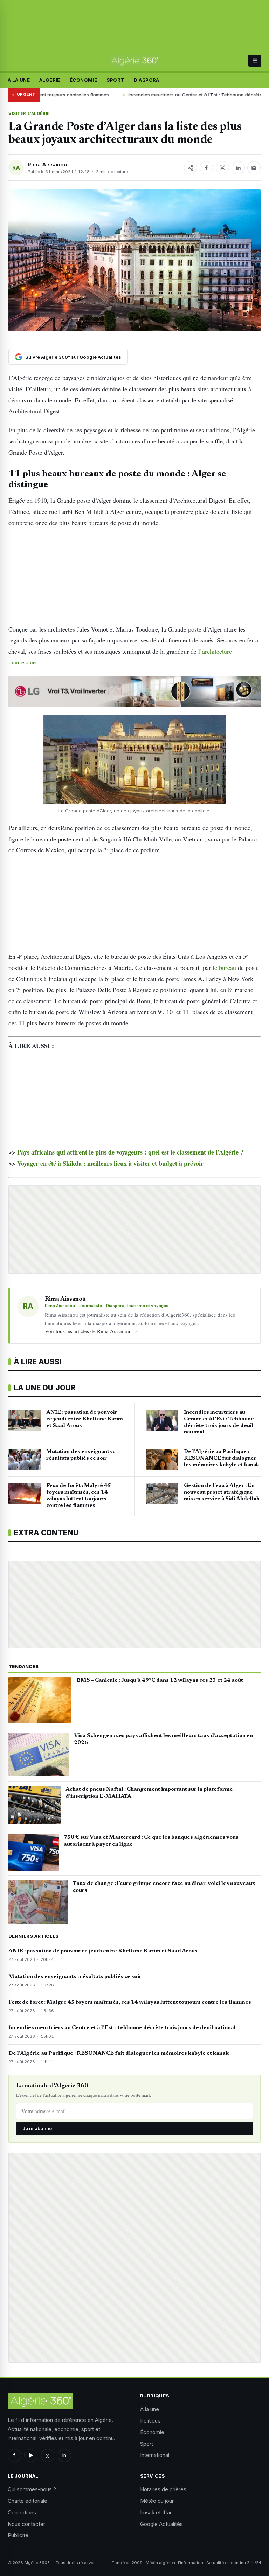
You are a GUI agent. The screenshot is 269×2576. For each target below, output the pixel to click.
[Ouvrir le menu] (255, 61)
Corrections (22, 2512)
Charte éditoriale (27, 2501)
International (155, 2455)
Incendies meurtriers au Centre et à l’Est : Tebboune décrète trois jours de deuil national (163, 95)
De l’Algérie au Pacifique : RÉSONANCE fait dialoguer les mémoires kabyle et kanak (119, 2053)
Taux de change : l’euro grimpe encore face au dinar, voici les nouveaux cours (164, 1887)
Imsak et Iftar (156, 2512)
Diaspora (147, 80)
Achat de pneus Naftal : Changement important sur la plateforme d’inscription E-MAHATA (149, 1793)
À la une (19, 80)
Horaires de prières (163, 2489)
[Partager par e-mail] (254, 168)
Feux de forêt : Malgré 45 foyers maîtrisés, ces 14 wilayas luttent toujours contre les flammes (130, 2002)
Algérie (50, 80)
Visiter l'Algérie (29, 113)
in (64, 2455)
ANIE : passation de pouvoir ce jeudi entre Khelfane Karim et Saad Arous (103, 1951)
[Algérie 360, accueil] (135, 61)
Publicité (18, 2535)
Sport (115, 80)
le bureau (224, 967)
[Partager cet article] (191, 168)
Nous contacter (26, 2524)
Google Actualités (161, 2524)
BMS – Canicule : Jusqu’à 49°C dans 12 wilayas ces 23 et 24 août (160, 1680)
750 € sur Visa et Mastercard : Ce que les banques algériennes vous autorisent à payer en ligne (151, 1841)
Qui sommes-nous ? (32, 2489)
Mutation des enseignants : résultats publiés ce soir (75, 1977)
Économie (83, 80)
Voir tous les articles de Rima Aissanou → (91, 1331)
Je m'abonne (37, 2128)
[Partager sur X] (222, 168)
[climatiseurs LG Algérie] (134, 691)
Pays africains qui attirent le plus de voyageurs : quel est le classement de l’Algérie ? (130, 1152)
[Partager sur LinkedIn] (238, 168)
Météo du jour (157, 2501)
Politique (150, 2421)
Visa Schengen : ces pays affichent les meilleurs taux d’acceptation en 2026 (163, 1739)
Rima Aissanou (47, 164)
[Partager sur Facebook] (206, 168)
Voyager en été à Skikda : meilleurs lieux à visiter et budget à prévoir (110, 1163)
